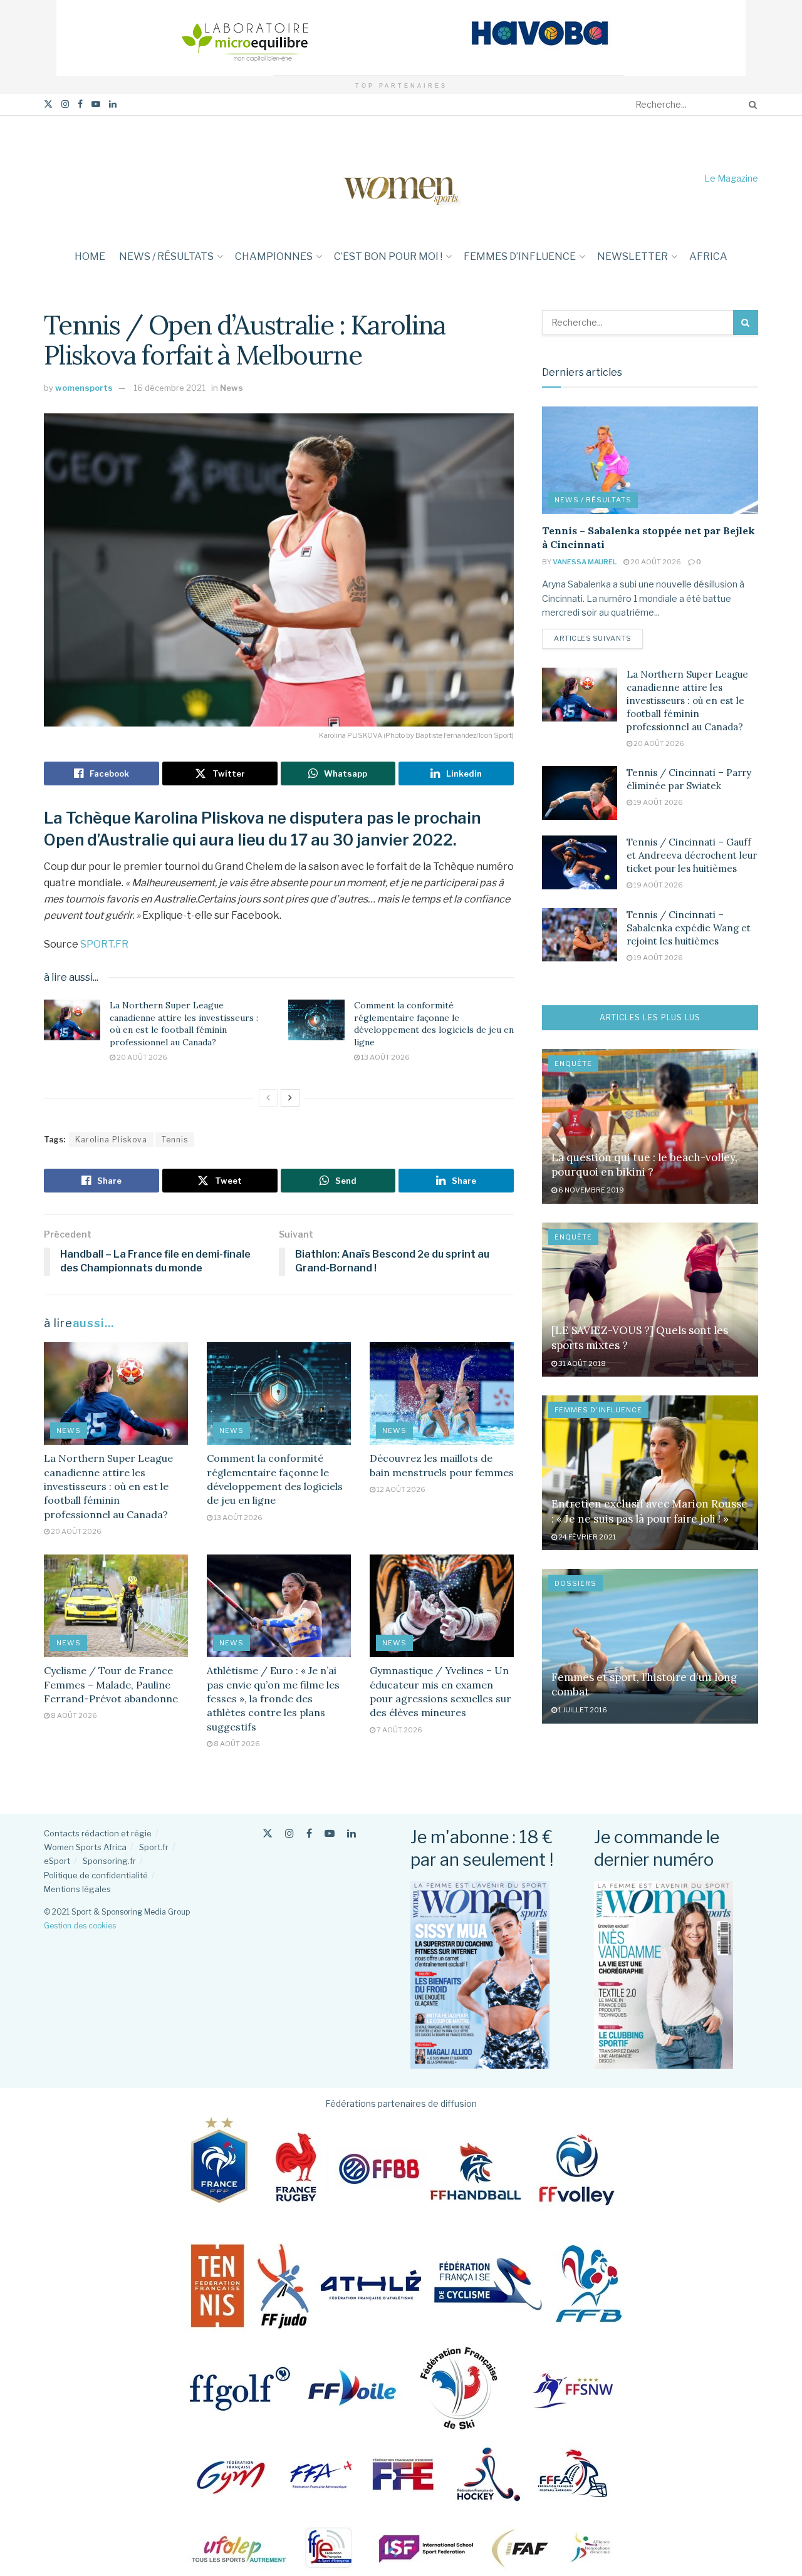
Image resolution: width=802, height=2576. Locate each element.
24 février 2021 (586, 1537)
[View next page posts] (290, 1098)
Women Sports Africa (85, 1847)
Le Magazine (731, 178)
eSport (57, 1861)
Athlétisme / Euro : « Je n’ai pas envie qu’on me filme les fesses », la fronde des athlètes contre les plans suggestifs (273, 1699)
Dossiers (575, 1583)
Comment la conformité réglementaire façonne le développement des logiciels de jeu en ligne (434, 1024)
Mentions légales (77, 1889)
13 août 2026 (385, 1057)
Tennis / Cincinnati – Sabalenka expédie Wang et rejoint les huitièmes (689, 928)
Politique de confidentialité (96, 1875)
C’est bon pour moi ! (388, 256)
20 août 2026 (141, 1057)
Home (90, 256)
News (232, 388)
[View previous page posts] (268, 1098)
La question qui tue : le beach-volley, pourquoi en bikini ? (644, 1165)
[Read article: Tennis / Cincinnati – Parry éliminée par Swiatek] (580, 793)
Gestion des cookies (80, 1926)
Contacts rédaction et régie (98, 1833)
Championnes (274, 256)
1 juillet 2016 (582, 1710)
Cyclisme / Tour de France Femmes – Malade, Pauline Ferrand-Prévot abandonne (111, 1684)
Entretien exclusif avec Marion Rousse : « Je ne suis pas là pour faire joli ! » (649, 1511)
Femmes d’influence (520, 256)
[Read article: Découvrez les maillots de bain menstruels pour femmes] (442, 1394)
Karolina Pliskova (111, 1140)
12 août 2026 (400, 1489)
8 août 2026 (73, 1715)
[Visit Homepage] (401, 178)
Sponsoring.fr (109, 1861)
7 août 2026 (399, 1730)
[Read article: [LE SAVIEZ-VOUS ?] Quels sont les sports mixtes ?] (650, 1300)
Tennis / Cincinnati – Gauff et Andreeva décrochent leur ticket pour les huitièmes (692, 855)
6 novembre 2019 (591, 1190)
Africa (708, 256)
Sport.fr (154, 1847)
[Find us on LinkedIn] (113, 104)
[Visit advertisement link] (401, 38)
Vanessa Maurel (585, 562)
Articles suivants (598, 638)
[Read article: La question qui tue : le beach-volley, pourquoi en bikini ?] (650, 1126)
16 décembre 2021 (169, 388)
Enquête (573, 1063)
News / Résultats (166, 256)
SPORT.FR (104, 944)
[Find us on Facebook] (80, 104)
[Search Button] (751, 105)
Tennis (175, 1140)
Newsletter (633, 256)
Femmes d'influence (598, 1410)
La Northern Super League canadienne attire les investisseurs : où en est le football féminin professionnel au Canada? (184, 1024)
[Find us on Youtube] (96, 104)
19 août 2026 (658, 802)
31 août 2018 (581, 1363)
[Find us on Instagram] (65, 104)
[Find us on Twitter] (48, 104)
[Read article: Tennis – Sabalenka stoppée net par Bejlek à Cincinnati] (650, 461)
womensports (84, 388)
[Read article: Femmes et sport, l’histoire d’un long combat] (650, 1646)
